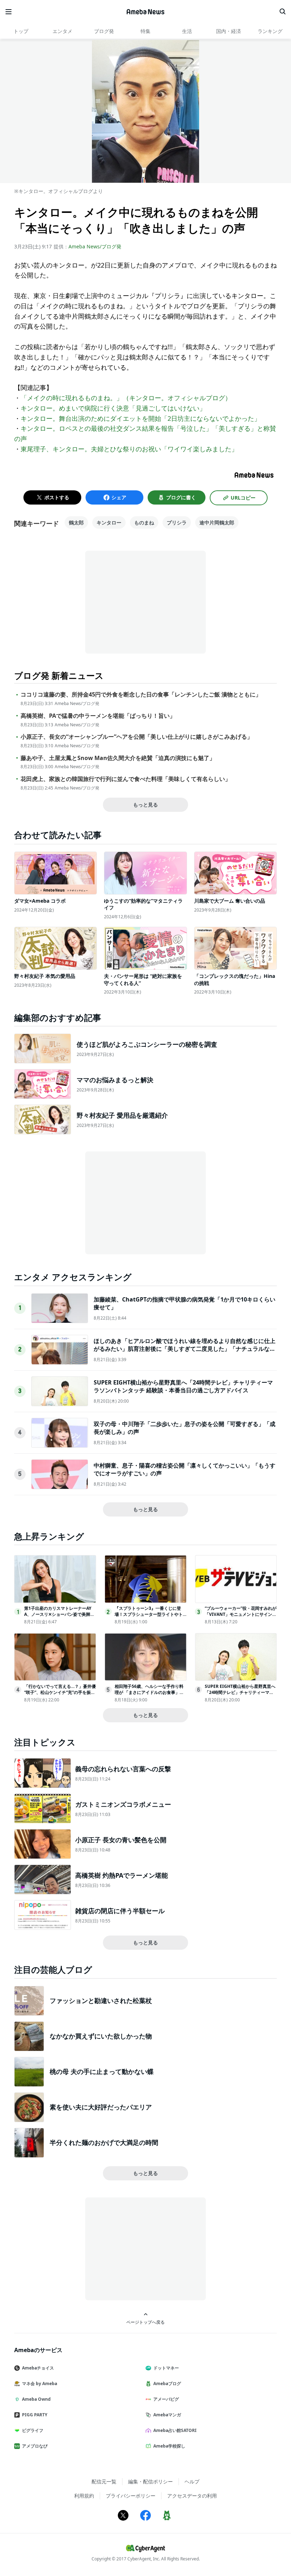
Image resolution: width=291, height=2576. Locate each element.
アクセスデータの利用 (192, 2496)
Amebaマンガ (167, 2415)
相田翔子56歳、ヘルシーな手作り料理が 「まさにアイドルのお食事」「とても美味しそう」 (149, 1692)
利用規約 (84, 2496)
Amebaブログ (167, 2384)
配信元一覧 (104, 2481)
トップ (21, 31)
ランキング (270, 31)
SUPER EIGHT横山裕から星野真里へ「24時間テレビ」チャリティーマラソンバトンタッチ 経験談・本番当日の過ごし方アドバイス (183, 1386)
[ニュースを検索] (282, 12)
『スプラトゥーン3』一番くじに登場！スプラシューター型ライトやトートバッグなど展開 (149, 1614)
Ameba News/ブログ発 (95, 246)
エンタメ (62, 31)
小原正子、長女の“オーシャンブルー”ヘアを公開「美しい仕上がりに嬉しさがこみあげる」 (137, 737)
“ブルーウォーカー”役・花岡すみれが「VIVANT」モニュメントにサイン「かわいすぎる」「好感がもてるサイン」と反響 (241, 1617)
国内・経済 (229, 31)
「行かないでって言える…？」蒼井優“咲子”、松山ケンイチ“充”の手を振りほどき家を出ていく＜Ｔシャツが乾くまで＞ (60, 1695)
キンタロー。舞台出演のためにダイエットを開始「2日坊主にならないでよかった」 (141, 418)
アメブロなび (35, 2446)
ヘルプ (192, 2481)
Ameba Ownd (36, 2399)
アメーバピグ (166, 2399)
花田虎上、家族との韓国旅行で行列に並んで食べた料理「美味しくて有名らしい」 (126, 779)
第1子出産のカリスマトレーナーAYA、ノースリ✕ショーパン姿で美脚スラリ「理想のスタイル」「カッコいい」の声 (59, 1617)
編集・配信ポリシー (150, 2481)
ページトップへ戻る (145, 2322)
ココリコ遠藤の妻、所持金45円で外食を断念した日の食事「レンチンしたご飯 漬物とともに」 (141, 695)
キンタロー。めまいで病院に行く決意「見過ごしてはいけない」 (113, 408)
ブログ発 (104, 31)
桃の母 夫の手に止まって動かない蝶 (102, 2071)
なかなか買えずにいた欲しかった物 (101, 2036)
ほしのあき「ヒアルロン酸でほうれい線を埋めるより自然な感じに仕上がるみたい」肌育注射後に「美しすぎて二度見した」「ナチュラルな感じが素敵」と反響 (185, 1349)
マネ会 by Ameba (40, 2384)
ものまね (144, 522)
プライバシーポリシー (131, 2496)
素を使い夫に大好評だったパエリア (101, 2107)
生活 (187, 31)
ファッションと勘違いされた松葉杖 (101, 2000)
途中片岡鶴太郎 (217, 522)
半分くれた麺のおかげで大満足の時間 (104, 2142)
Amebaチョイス (38, 2368)
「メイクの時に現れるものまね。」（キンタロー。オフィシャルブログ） (126, 398)
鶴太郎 (76, 522)
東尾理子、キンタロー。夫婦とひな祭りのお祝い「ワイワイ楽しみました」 (129, 449)
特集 (145, 31)
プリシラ (177, 522)
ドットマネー (166, 2368)
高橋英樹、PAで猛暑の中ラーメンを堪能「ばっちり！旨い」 (98, 716)
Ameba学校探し (169, 2446)
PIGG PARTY (35, 2415)
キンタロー (109, 522)
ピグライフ (33, 2430)
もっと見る (145, 805)
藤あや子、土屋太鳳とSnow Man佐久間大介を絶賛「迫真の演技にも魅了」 (118, 758)
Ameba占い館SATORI (175, 2430)
